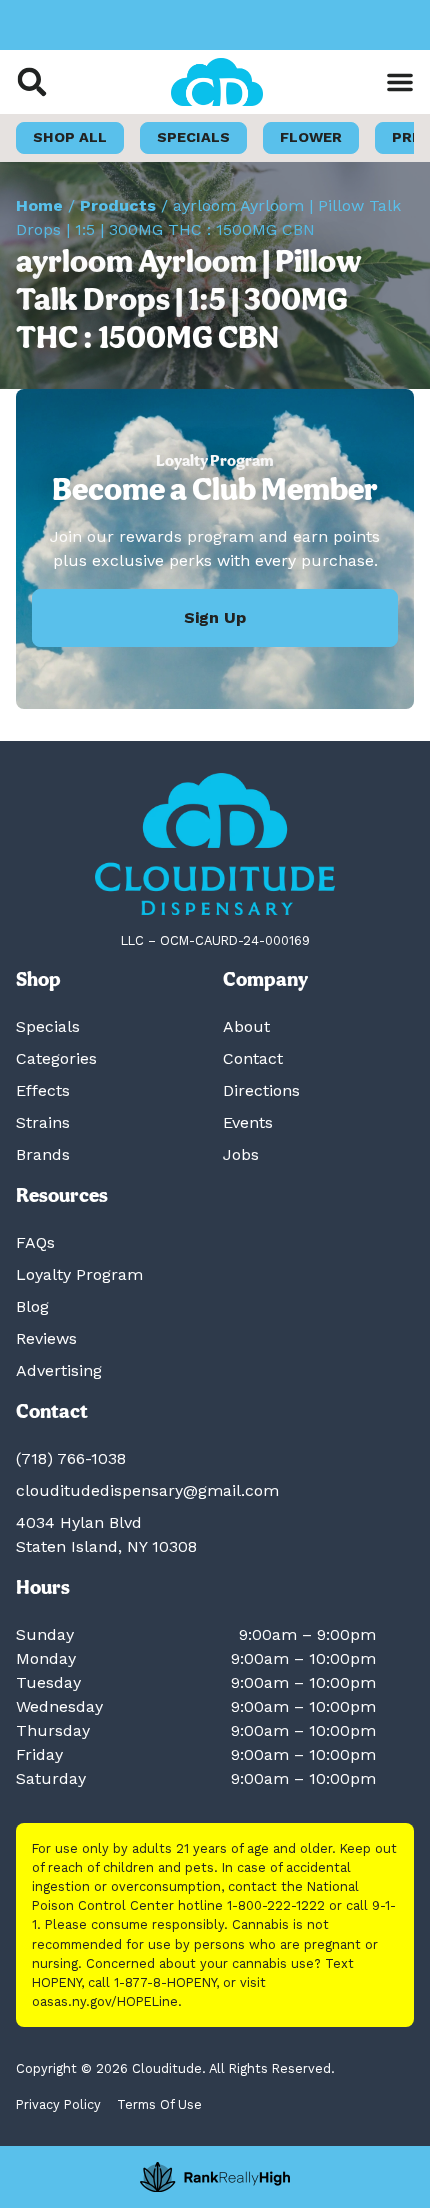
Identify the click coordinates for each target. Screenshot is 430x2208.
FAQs (35, 1242)
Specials (48, 1026)
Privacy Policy (58, 2104)
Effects (43, 1090)
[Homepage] (215, 844)
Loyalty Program (79, 1274)
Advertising (59, 1370)
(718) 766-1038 (71, 1458)
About (246, 1026)
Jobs (241, 1154)
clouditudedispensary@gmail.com (147, 1490)
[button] (32, 82)
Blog (32, 1306)
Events (248, 1122)
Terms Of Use (159, 2104)
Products (118, 205)
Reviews (46, 1338)
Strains (43, 1122)
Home (39, 205)
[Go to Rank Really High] (215, 2177)
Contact (253, 1058)
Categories (56, 1058)
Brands (43, 1154)
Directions (261, 1090)
